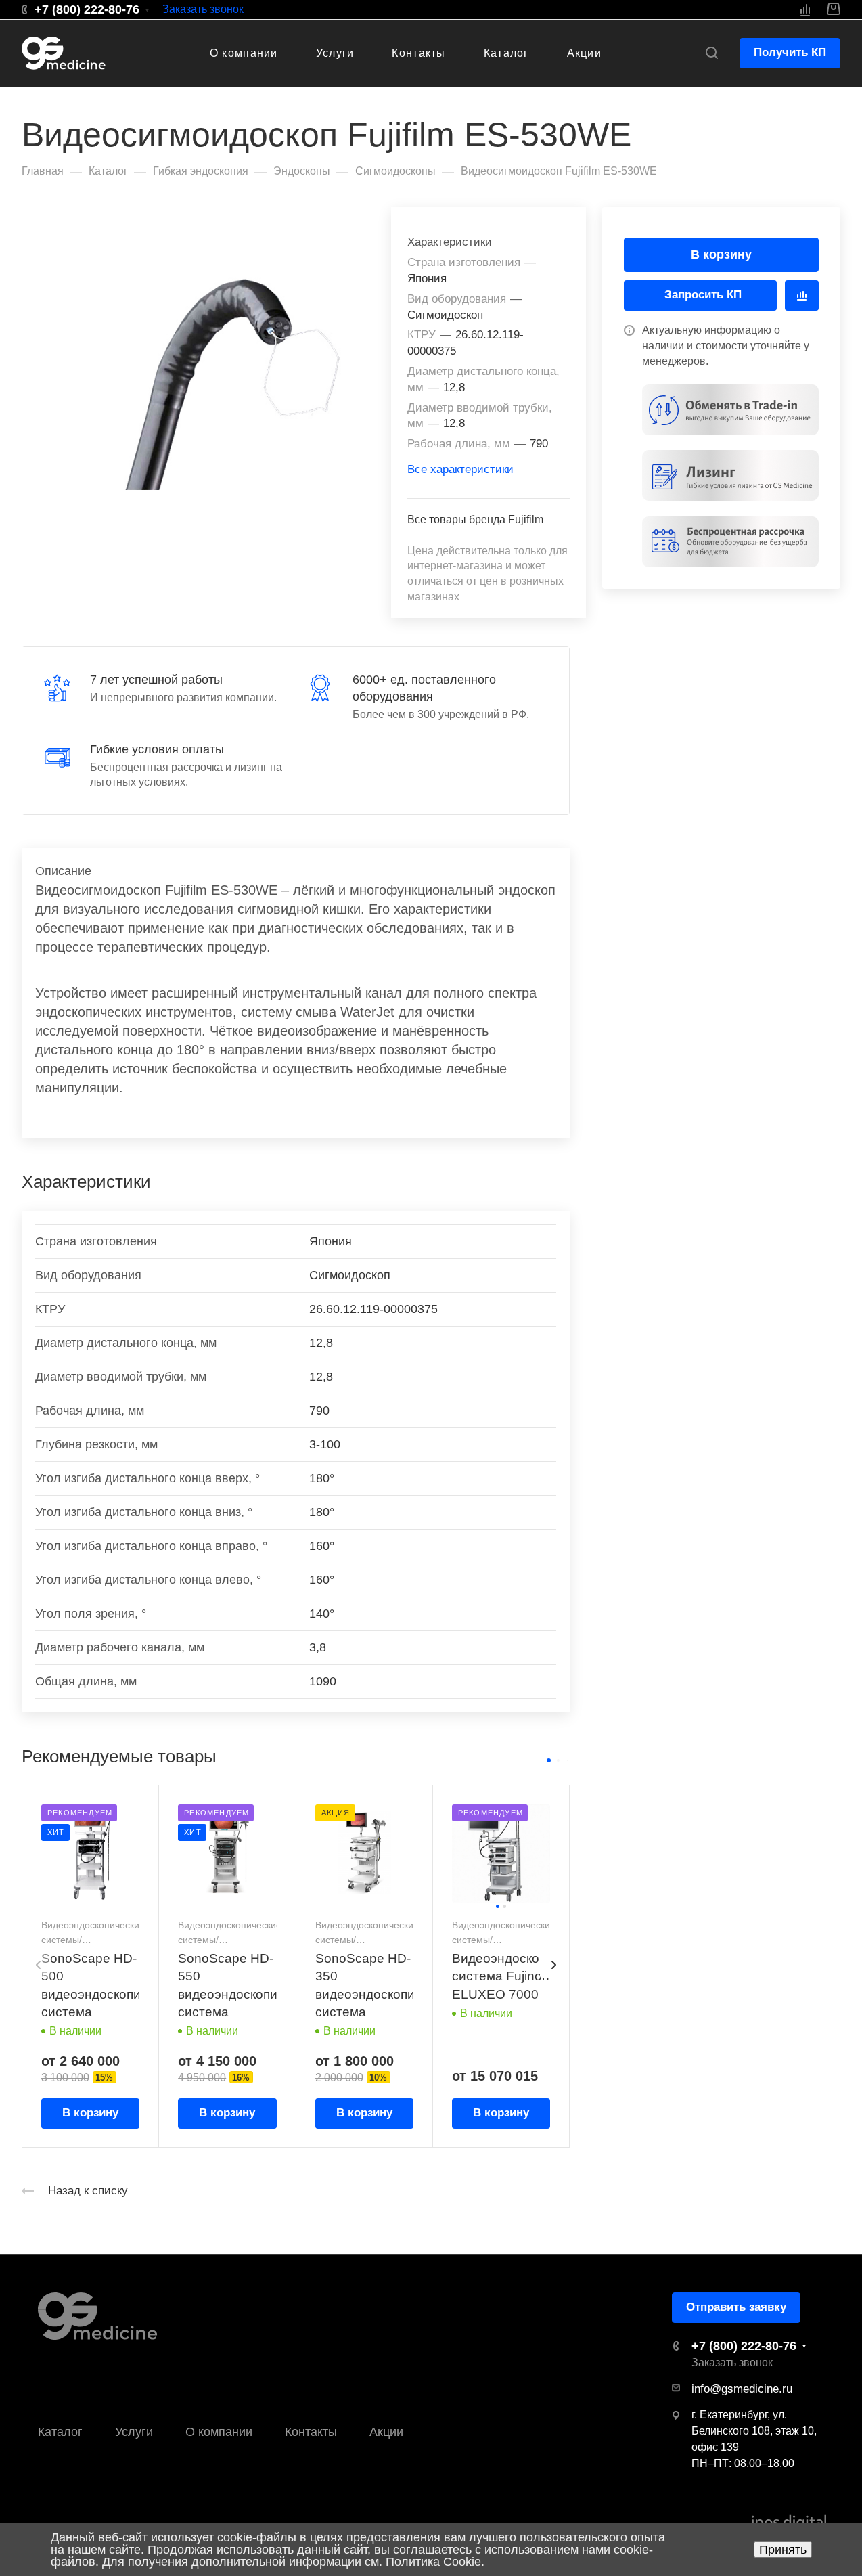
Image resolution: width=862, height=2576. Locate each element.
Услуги (134, 2432)
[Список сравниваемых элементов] (805, 9)
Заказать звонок (203, 9)
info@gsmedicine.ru (742, 2389)
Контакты (311, 2432)
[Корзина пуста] (833, 9)
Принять (783, 2550)
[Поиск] (711, 53)
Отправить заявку (736, 2307)
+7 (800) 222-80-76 (87, 9)
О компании (219, 2432)
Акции (386, 2432)
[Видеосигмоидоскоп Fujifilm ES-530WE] (224, 348)
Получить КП (790, 52)
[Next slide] (553, 1965)
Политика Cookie (433, 2562)
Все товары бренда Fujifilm (475, 519)
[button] (549, 1760)
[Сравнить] (802, 295)
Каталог (60, 2432)
